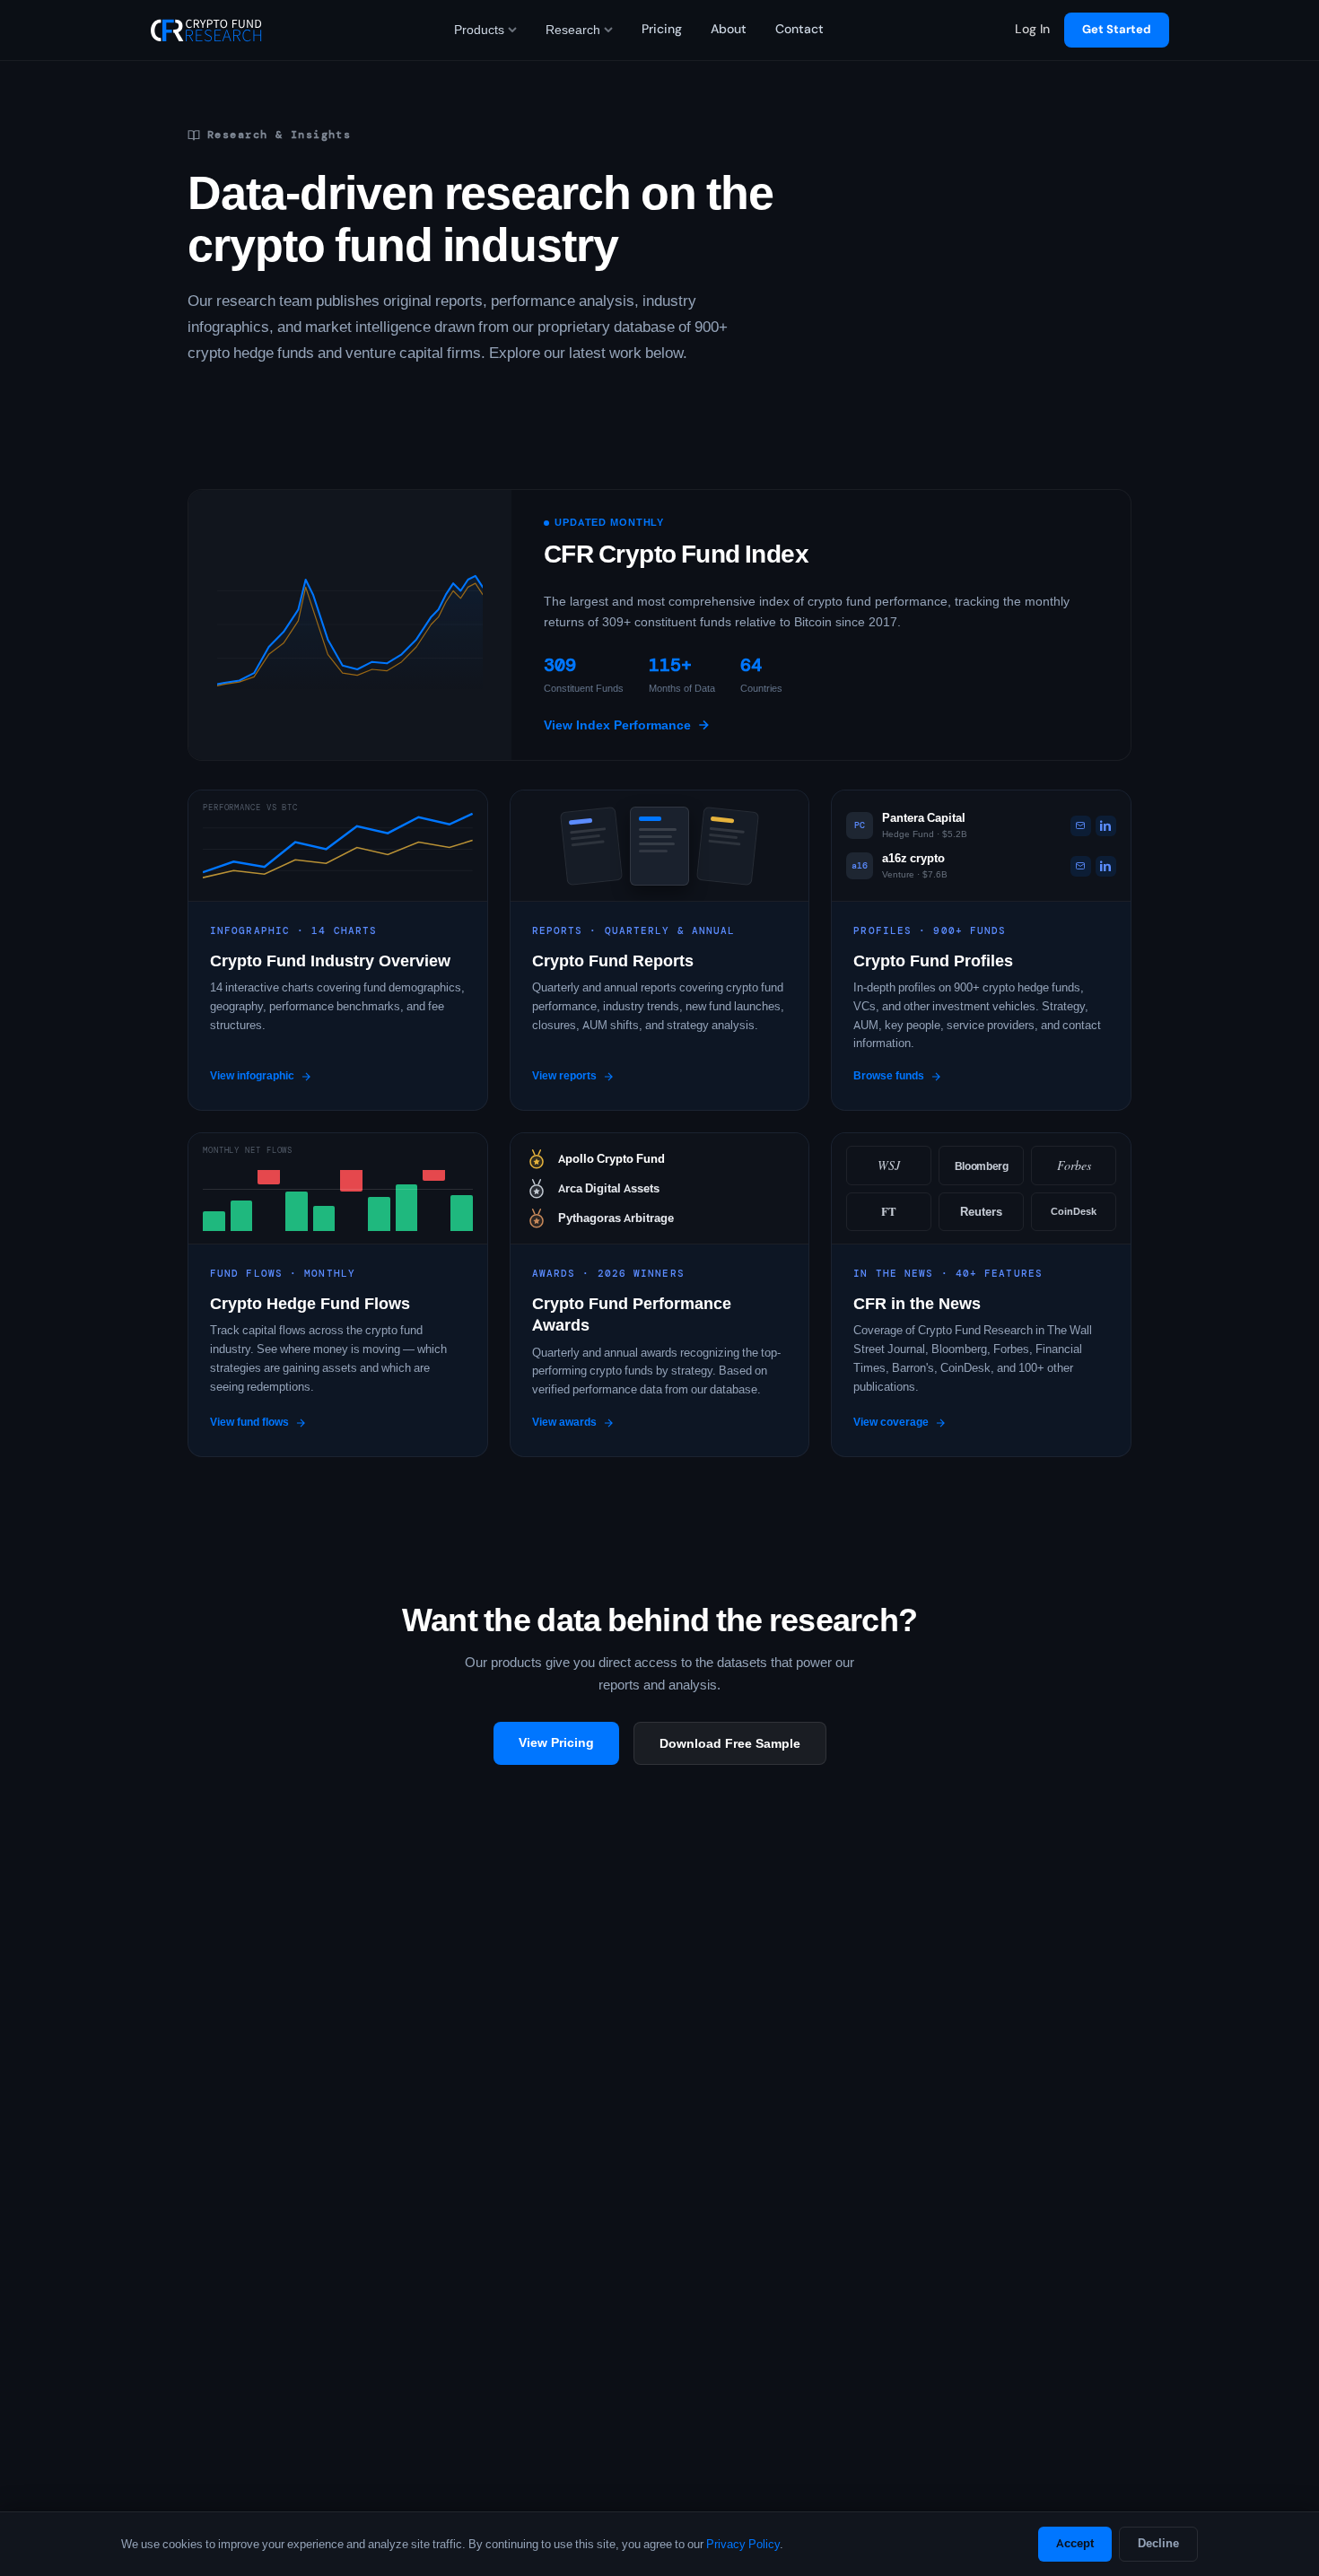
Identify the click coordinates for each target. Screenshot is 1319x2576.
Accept (1075, 2543)
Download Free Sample (730, 1743)
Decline (1158, 2543)
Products (479, 30)
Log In (1032, 29)
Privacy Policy (743, 2544)
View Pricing (556, 1742)
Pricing (662, 29)
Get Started (1117, 29)
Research (573, 30)
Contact (799, 29)
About (729, 29)
